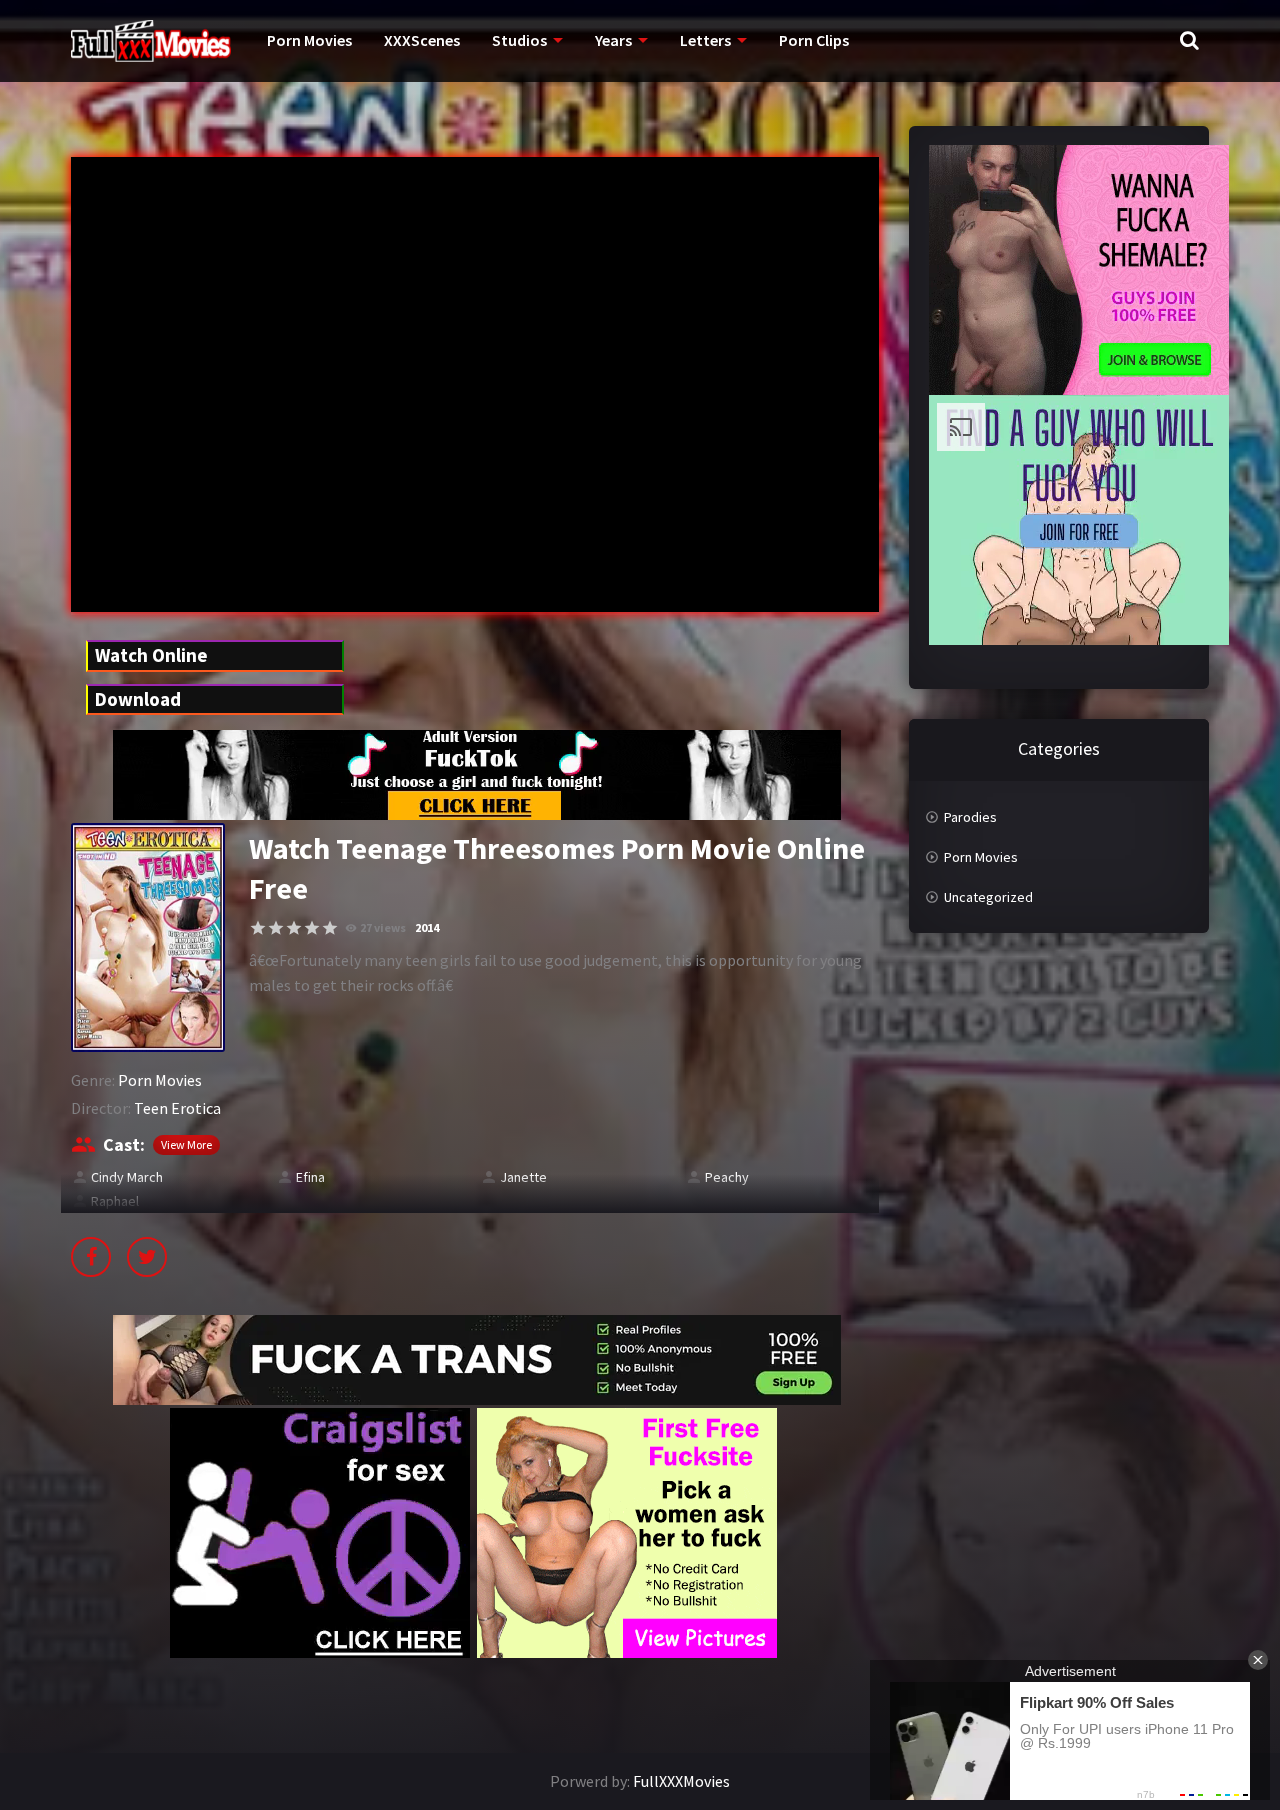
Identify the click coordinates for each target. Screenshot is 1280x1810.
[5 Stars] (330, 928)
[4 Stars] (312, 928)
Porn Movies (309, 40)
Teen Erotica (177, 1108)
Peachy (727, 1177)
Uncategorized (988, 897)
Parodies (970, 817)
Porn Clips (814, 40)
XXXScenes (422, 40)
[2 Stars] (276, 928)
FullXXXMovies (681, 1781)
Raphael (115, 1201)
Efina (310, 1177)
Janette (523, 1177)
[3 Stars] (294, 928)
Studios (519, 40)
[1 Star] (258, 928)
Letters (705, 40)
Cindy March (127, 1177)
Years (613, 40)
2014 (427, 927)
